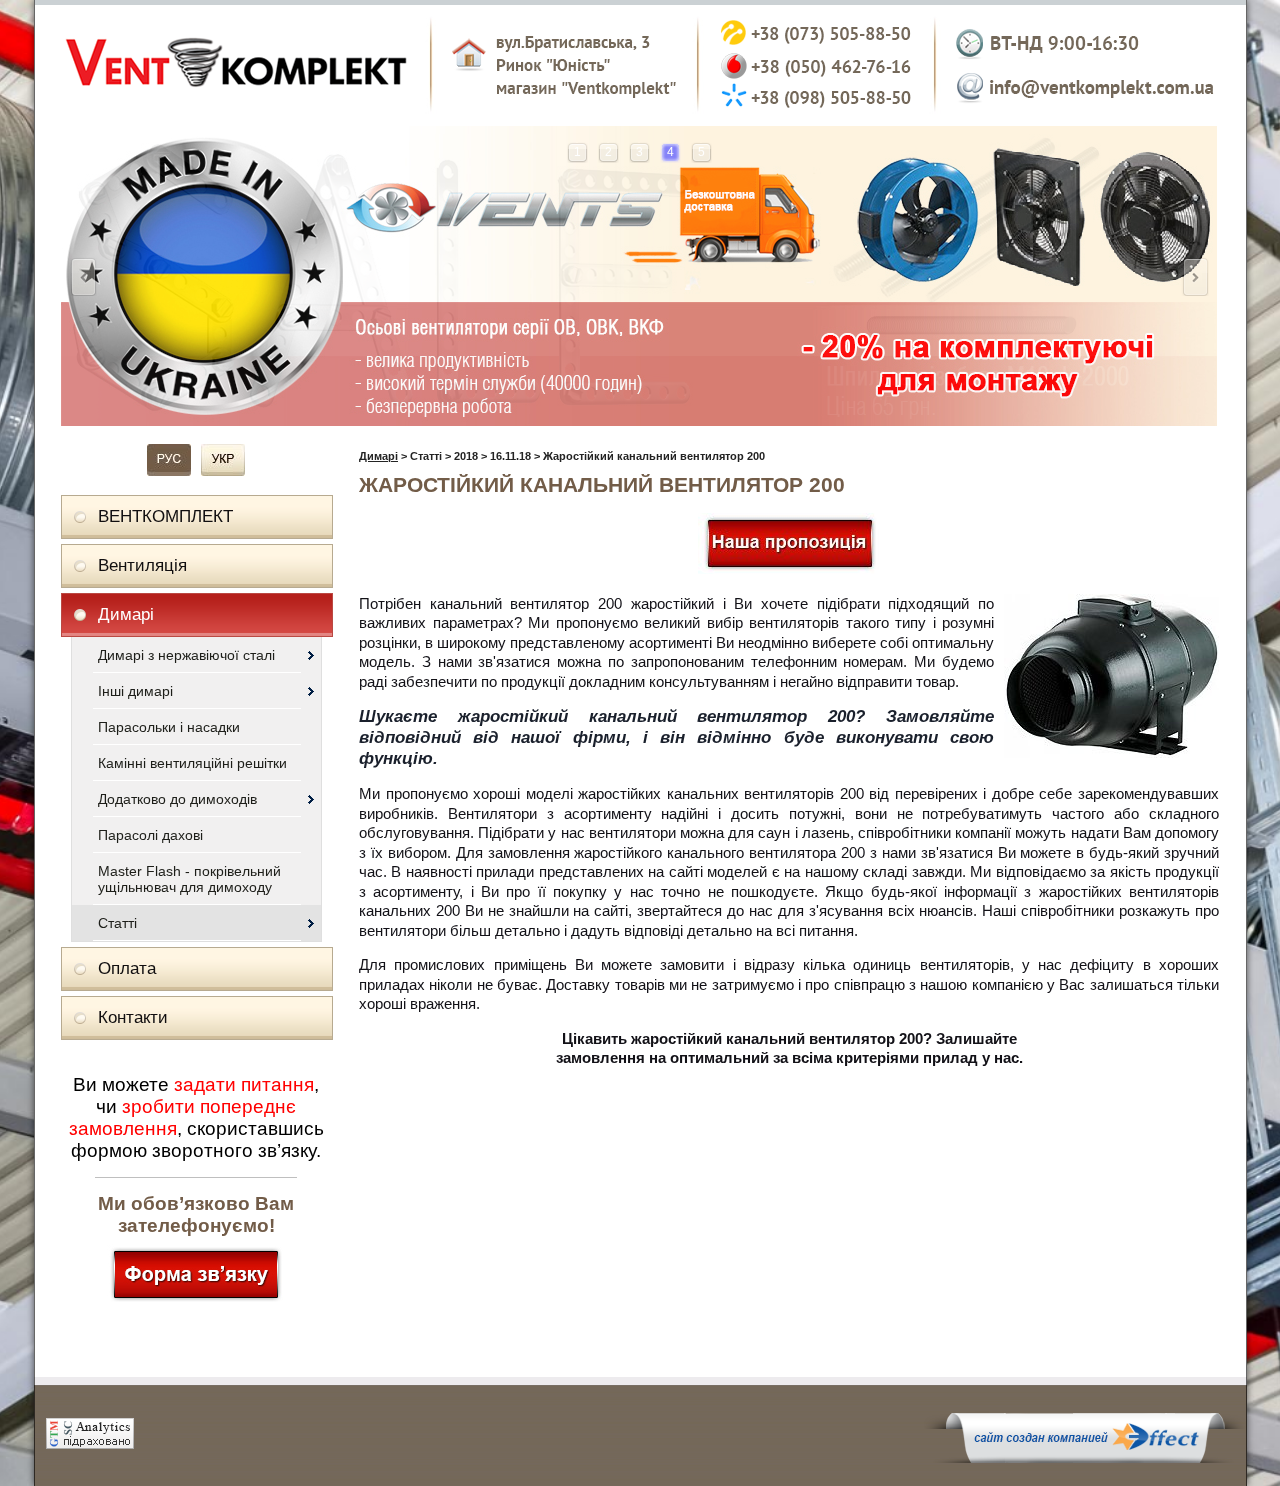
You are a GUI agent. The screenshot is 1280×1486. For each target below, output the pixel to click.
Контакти (133, 1017)
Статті (117, 923)
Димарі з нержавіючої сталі (186, 655)
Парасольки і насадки (169, 727)
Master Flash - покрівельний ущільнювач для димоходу (189, 879)
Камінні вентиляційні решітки (192, 763)
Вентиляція (142, 565)
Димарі (126, 614)
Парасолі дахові (150, 835)
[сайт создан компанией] (1085, 1458)
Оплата (127, 968)
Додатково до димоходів (177, 799)
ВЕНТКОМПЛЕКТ (165, 516)
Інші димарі (135, 691)
